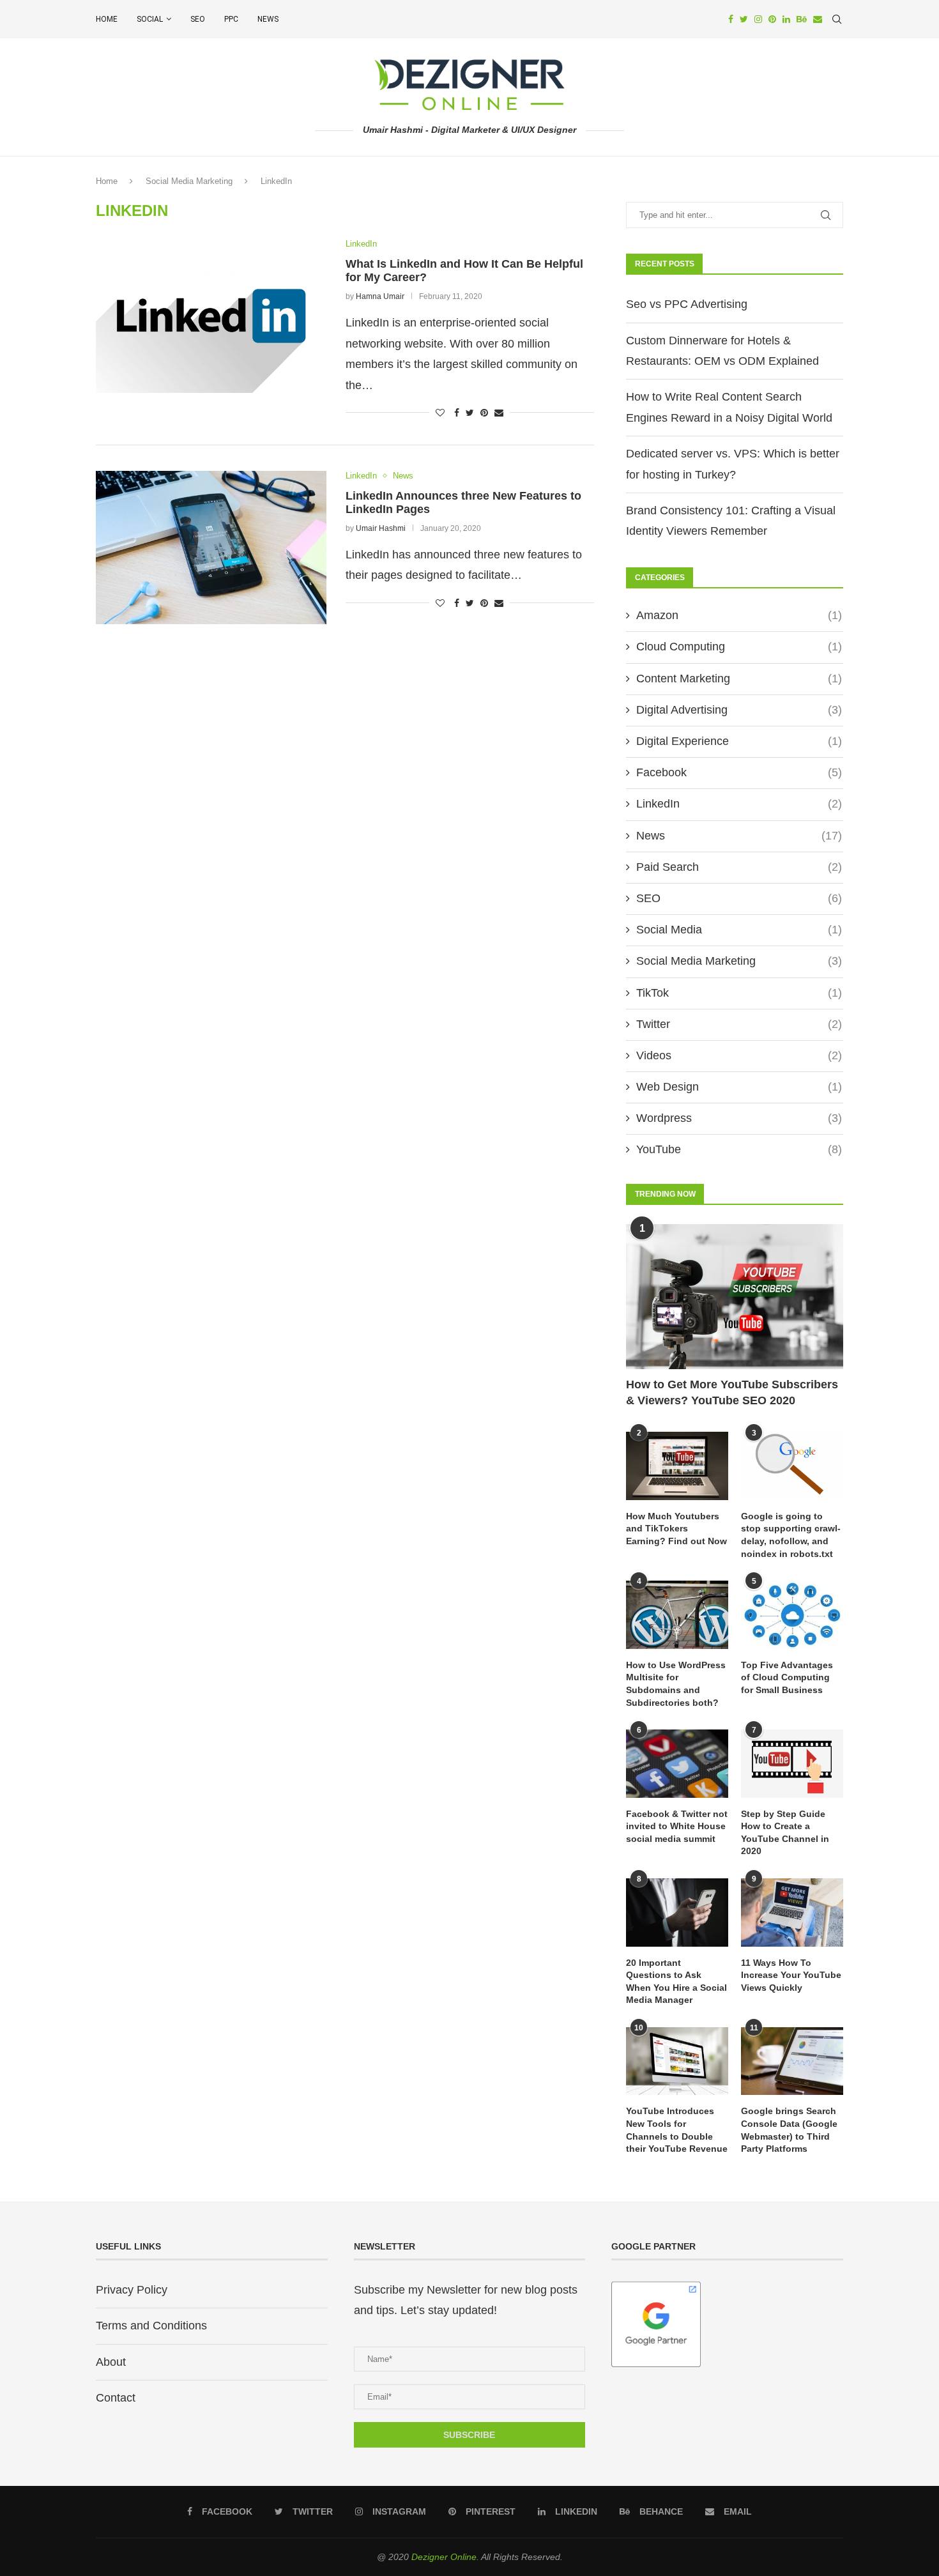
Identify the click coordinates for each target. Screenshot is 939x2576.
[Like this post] (440, 413)
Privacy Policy (132, 2290)
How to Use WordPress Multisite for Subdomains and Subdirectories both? (676, 1684)
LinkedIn (361, 244)
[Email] (818, 19)
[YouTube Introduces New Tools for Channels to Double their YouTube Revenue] (677, 2061)
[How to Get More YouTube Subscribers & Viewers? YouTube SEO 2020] (735, 1297)
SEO (198, 19)
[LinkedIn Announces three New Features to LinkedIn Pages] (211, 548)
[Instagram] (758, 19)
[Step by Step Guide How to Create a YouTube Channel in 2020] (792, 1764)
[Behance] (802, 19)
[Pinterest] (772, 19)
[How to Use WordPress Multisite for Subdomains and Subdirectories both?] (677, 1615)
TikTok (739, 993)
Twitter (739, 1024)
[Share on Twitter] (470, 413)
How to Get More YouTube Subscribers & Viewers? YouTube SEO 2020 (732, 1392)
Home (107, 19)
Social (150, 19)
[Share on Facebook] (457, 413)
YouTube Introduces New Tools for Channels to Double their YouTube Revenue (677, 2130)
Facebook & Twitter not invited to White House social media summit (677, 1826)
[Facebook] (731, 19)
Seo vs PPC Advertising (687, 304)
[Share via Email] (499, 413)
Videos (739, 1055)
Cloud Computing (739, 647)
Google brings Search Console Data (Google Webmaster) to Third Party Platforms (789, 2130)
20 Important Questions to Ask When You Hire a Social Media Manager (676, 1982)
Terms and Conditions (151, 2326)
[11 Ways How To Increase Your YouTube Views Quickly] (792, 1913)
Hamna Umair (380, 296)
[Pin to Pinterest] (484, 413)
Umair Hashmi (381, 528)
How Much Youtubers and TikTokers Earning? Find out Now (676, 1529)
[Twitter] (744, 19)
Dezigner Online (444, 2557)
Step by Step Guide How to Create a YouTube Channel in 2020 (785, 1833)
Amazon (739, 615)
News (268, 19)
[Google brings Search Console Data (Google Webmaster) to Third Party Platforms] (792, 2061)
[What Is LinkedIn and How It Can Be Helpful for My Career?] (211, 316)
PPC (231, 19)
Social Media (739, 930)
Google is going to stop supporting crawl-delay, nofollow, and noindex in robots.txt (791, 1535)
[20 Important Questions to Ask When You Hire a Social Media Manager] (677, 1913)
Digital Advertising (739, 710)
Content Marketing (739, 678)
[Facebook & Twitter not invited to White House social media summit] (677, 1764)
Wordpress (739, 1118)
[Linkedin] (786, 19)
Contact (116, 2398)
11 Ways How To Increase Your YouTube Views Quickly (791, 1975)
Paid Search (739, 867)
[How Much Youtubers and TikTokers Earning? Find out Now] (677, 1466)
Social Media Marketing (189, 181)
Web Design (739, 1087)
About (111, 2362)
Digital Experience (739, 741)
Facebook (739, 772)
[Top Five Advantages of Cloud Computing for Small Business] (792, 1615)
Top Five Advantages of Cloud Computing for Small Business (787, 1677)
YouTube (739, 1149)
